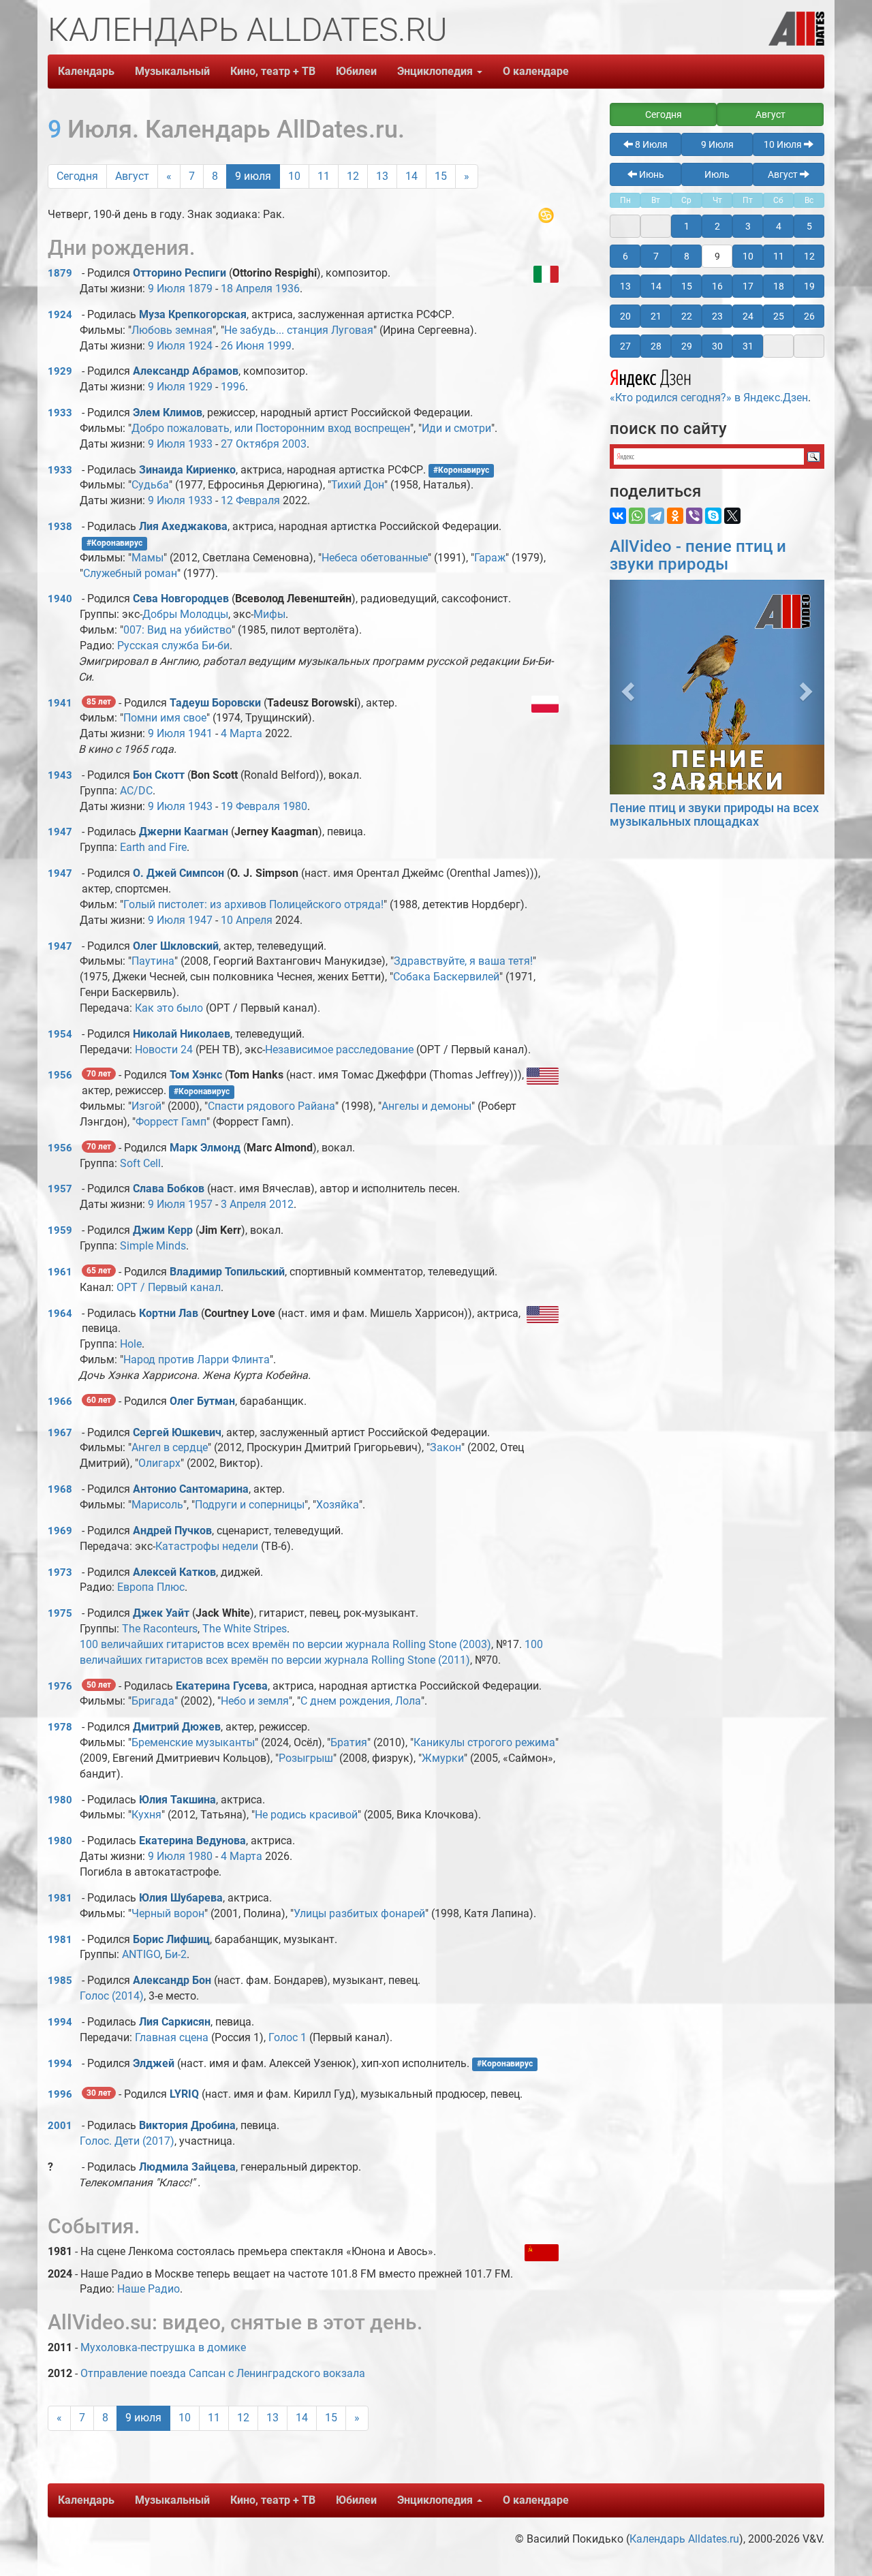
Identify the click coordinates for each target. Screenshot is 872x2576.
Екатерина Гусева (222, 1686)
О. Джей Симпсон (178, 873)
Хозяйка (338, 1505)
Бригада (153, 1701)
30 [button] (717, 346)
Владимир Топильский (227, 1272)
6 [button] (625, 256)
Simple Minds (153, 1246)
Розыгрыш (306, 1758)
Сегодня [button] (664, 114)
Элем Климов (168, 413)
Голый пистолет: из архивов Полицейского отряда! (253, 904)
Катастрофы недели (207, 1546)
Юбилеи (356, 71)
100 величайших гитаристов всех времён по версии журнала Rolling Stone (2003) (285, 1644)
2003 (294, 444)
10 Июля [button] (784, 144)
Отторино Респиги (180, 273)
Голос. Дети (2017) (127, 2141)
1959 (60, 1230)
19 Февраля (250, 806)
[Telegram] (656, 516)
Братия (349, 1742)
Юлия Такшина (177, 1800)
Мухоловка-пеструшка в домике (163, 2347)
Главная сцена (172, 2037)
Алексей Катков (174, 1572)
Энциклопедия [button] (436, 71)
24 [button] (748, 316)
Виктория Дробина (187, 2125)
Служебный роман (130, 573)
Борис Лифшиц (171, 1939)
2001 (60, 2126)
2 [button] (717, 226)
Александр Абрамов (186, 371)
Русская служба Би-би (173, 646)
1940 (60, 599)
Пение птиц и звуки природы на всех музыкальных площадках (714, 814)
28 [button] (656, 346)
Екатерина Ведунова (192, 1841)
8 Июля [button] (650, 144)
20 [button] (625, 316)
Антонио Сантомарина (191, 1489)
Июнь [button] (651, 174)
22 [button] (687, 316)
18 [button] (779, 286)
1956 (60, 1075)
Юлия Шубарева (181, 1898)
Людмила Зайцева (187, 2167)
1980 (295, 806)
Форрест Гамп (171, 1122)
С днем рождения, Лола (361, 1701)
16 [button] (717, 286)
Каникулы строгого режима (484, 1742)
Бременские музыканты (193, 1742)
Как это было (169, 1008)
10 (294, 176)
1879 (60, 273)
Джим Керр (163, 1230)
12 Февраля (250, 500)
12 (353, 176)
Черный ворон (168, 1913)
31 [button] (748, 346)
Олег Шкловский (176, 946)
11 (324, 176)
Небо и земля (255, 1701)
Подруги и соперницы (250, 1505)
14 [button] (656, 286)
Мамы (147, 558)
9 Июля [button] (717, 144)
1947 (60, 832)
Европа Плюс (151, 1587)
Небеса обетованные (375, 558)
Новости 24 (164, 1050)
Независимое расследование (339, 1050)
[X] (732, 516)
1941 (60, 703)
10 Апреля (247, 920)
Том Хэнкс (196, 1075)
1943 (60, 775)
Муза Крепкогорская (193, 314)
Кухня (146, 1815)
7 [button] (656, 256)
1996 (233, 387)
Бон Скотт (159, 775)
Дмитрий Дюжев (177, 1727)
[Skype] (713, 516)
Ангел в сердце (170, 1447)
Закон (446, 1447)
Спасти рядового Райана (271, 1106)
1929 (60, 371)
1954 (60, 1034)
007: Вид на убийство (177, 630)
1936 (287, 289)
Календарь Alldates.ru (684, 2539)
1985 (60, 1981)
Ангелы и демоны (426, 1106)
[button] (626, 687)
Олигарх (159, 1463)
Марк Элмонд (205, 1148)
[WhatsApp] (637, 516)
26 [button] (809, 316)
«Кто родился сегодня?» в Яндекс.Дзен (709, 398)
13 (382, 176)
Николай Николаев (182, 1034)
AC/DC (136, 791)
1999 (279, 346)
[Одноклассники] (675, 516)
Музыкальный (172, 71)
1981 (60, 1898)
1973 (60, 1572)
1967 (60, 1433)
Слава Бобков (169, 1189)
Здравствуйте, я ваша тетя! (463, 961)
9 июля (253, 176)
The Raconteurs (160, 1629)
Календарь (86, 71)
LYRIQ (184, 2094)
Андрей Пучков (172, 1531)
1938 (60, 527)
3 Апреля (244, 1204)
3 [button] (748, 226)
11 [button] (779, 256)
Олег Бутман (202, 1401)
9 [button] (717, 256)
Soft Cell (140, 1163)
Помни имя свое (165, 718)
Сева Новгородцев (181, 599)
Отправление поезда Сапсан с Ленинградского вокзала (223, 2373)
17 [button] (748, 286)
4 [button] (779, 226)
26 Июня (243, 346)
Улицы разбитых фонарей (359, 1913)
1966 (60, 1401)
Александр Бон (172, 1980)
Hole (131, 1344)
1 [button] (687, 226)
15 (441, 176)
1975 (60, 1613)
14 (411, 176)
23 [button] (717, 316)
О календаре (536, 71)
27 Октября (250, 444)
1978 (60, 1727)
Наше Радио (149, 2289)
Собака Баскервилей (446, 977)
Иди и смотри (456, 428)
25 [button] (779, 316)
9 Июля (167, 289)
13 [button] (625, 286)
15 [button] (687, 286)
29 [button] (687, 346)
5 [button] (809, 226)
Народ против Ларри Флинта (197, 1360)
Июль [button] (717, 174)
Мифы (269, 614)
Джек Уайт (161, 1613)
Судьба (150, 485)
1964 (60, 1314)
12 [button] (809, 256)
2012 (281, 1204)
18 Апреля (247, 289)
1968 (60, 1489)
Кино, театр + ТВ (273, 71)
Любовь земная (172, 330)
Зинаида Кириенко (187, 470)
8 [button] (687, 256)
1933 (60, 413)
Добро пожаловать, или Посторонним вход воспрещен (271, 428)
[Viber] (694, 516)
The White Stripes (245, 1629)
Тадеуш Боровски (215, 703)
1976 (60, 1686)
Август (132, 176)
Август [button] (770, 114)
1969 (60, 1531)
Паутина (153, 961)
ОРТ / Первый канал (169, 1287)
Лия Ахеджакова (183, 526)
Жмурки (443, 1758)
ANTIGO (141, 1954)
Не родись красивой (306, 1815)
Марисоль (157, 1505)
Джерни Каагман (184, 832)
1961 (60, 1272)
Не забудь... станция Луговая (299, 330)
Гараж (490, 558)
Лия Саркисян (175, 2022)
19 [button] (809, 286)
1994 (60, 2022)
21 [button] (656, 316)
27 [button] (625, 346)
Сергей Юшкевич (177, 1432)
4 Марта (242, 733)
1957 (60, 1189)
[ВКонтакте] (618, 516)
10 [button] (748, 256)
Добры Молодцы (185, 614)
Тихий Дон (358, 485)
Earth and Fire (153, 847)
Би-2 (176, 1954)
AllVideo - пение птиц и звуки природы (698, 555)
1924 (60, 315)
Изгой (146, 1106)
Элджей (154, 2063)
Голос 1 (287, 2037)
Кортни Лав (169, 1313)
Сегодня (77, 176)
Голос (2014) (112, 1996)
